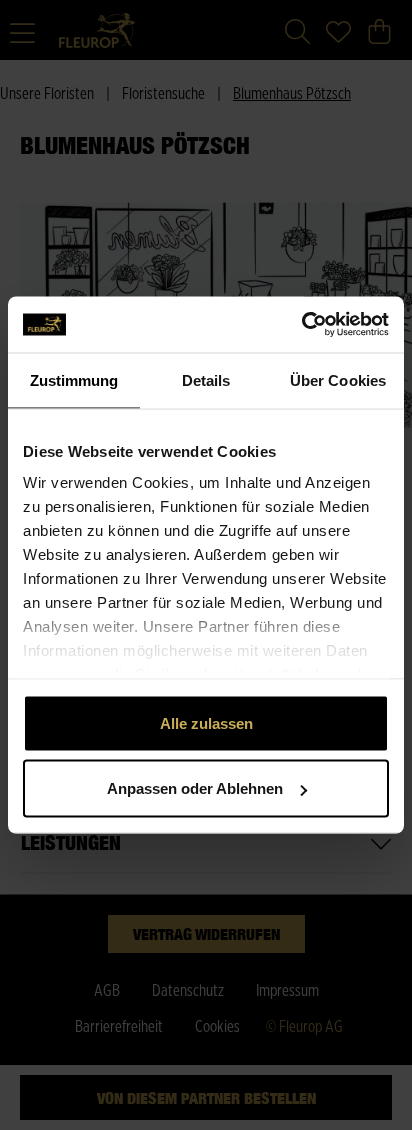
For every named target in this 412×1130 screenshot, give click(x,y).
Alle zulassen (206, 722)
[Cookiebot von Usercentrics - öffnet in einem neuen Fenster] (301, 325)
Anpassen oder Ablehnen (195, 788)
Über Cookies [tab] (338, 379)
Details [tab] (206, 379)
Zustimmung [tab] (74, 379)
